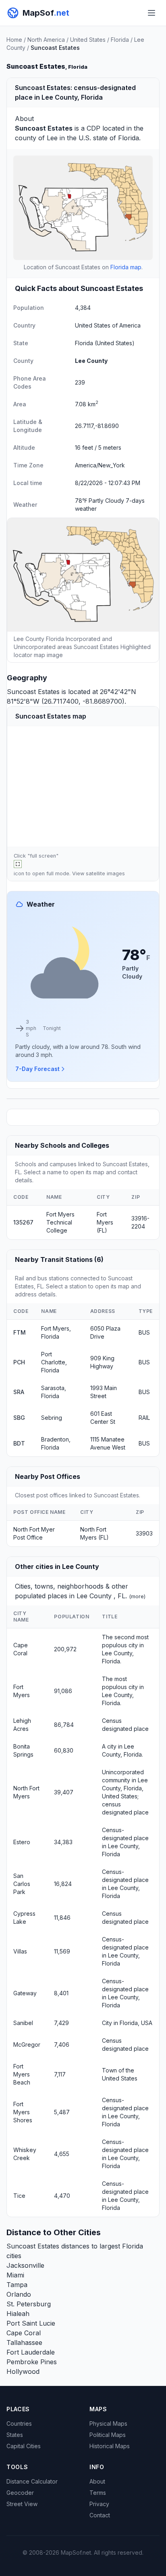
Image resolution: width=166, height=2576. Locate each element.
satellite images (105, 873)
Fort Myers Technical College (60, 1222)
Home (14, 40)
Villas (20, 1951)
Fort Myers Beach (22, 2074)
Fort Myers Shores (23, 2112)
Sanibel (23, 2023)
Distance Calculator (32, 2481)
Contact (100, 2515)
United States (88, 40)
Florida (120, 40)
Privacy (99, 2504)
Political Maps (108, 2435)
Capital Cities (24, 2446)
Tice (19, 2196)
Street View (22, 2504)
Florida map (126, 267)
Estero (22, 1842)
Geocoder (20, 2493)
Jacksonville (25, 2265)
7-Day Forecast (37, 1069)
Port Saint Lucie (31, 2323)
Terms (98, 2493)
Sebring (52, 1418)
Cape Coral (24, 2333)
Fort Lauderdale (31, 2352)
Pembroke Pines (32, 2362)
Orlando (19, 2294)
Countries (19, 2423)
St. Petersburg (29, 2304)
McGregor (27, 2045)
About (97, 2481)
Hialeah (18, 2314)
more (137, 1596)
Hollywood (23, 2371)
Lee (52, 138)
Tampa (17, 2285)
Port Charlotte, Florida (54, 1362)
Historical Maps (110, 2446)
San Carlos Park (22, 1884)
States (15, 2435)
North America (46, 40)
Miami (15, 2275)
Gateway (25, 1993)
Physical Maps (108, 2423)
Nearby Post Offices (48, 1476)
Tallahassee (24, 2343)
